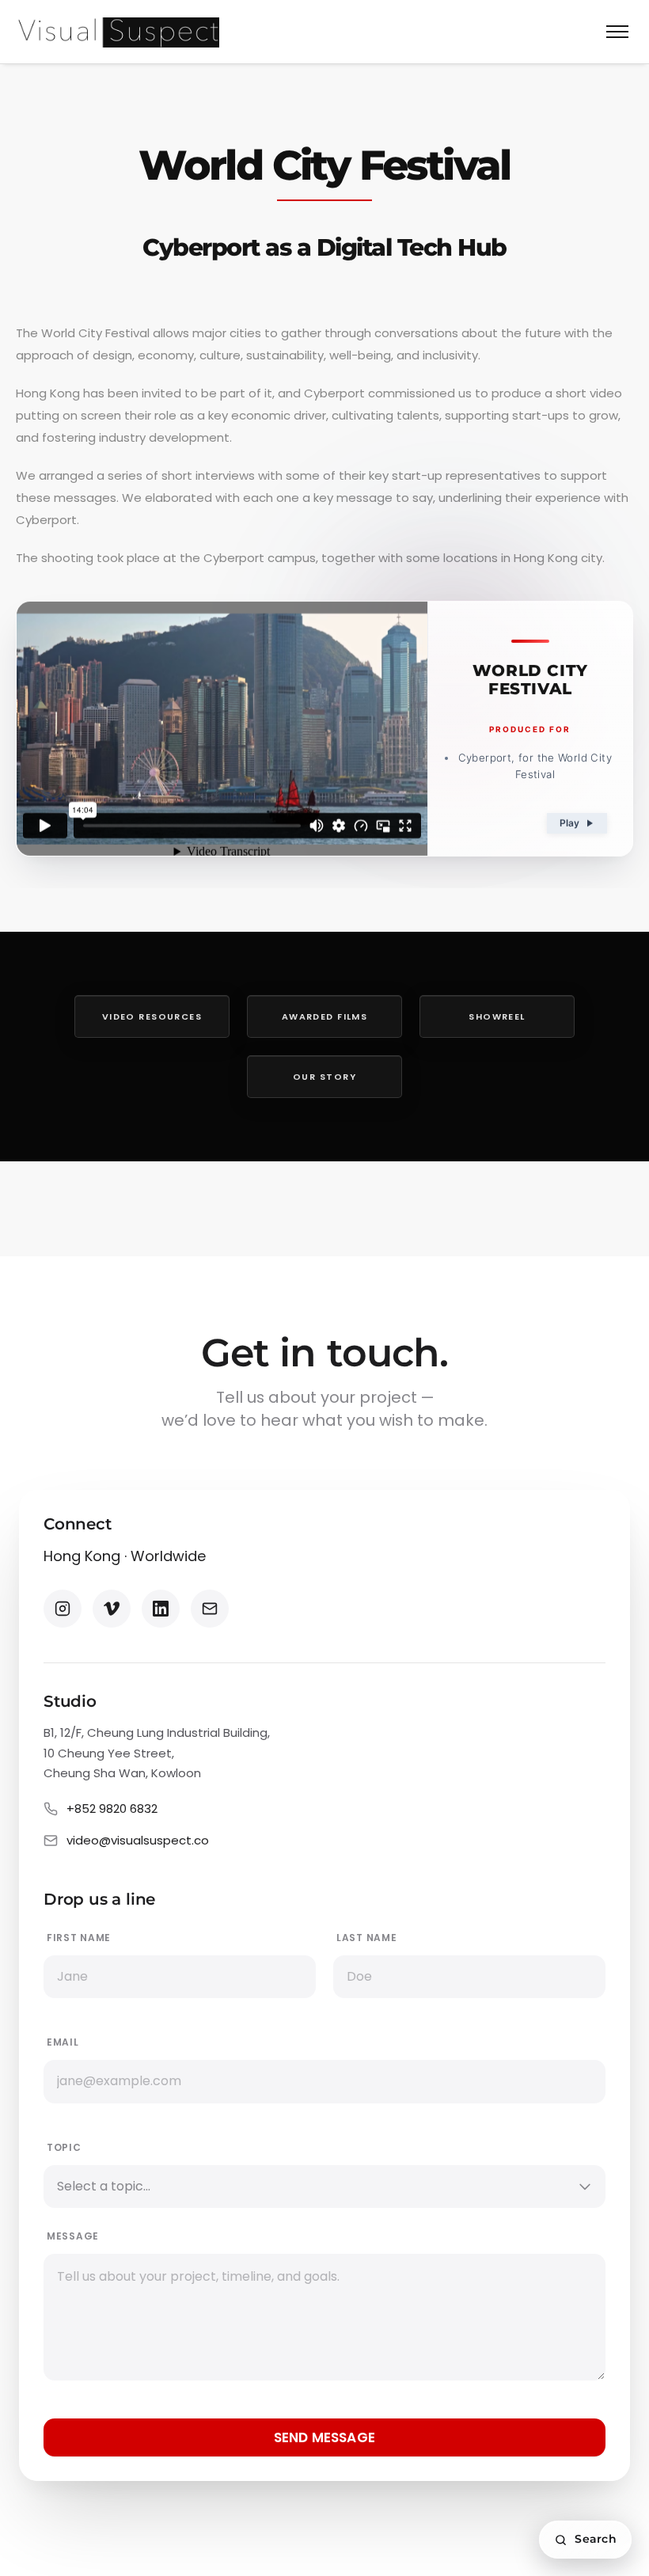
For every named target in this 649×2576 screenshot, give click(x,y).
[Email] (210, 1609)
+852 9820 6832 (112, 1809)
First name (79, 1938)
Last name (366, 1938)
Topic (64, 2147)
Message (73, 2236)
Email (63, 2042)
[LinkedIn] (161, 1609)
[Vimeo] (112, 1609)
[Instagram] (63, 1609)
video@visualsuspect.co (138, 1840)
